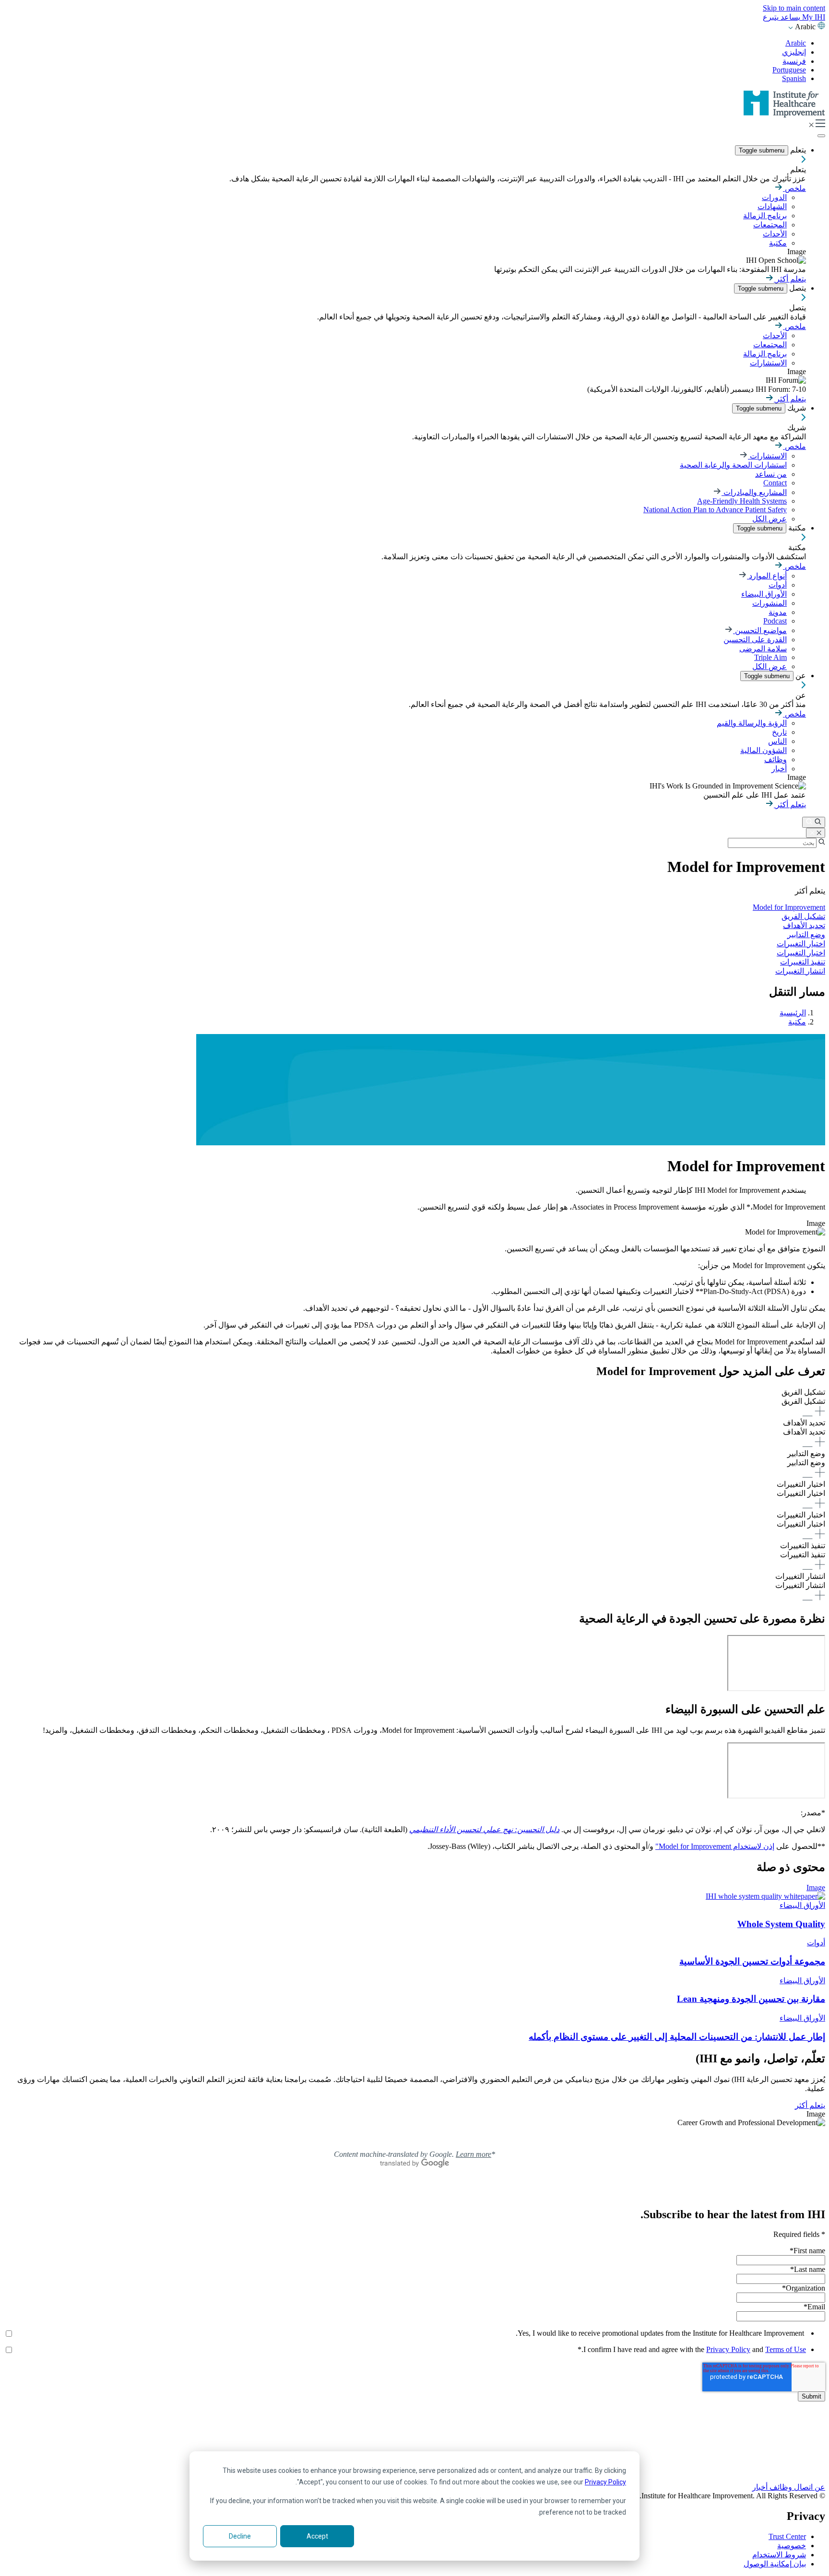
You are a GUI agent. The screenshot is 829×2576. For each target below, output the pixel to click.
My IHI (813, 17)
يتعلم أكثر (790, 279)
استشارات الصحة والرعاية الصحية (733, 465)
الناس (777, 741)
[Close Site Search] (816, 833)
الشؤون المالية (764, 750)
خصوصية (792, 2546)
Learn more (474, 2154)
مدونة (778, 612)
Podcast (775, 621)
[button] (414, 1403)
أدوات (778, 585)
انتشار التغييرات (800, 971)
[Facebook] (414, 2437)
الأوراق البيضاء (764, 594)
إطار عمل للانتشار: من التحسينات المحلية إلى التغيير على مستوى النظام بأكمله (677, 2037)
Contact (775, 483)
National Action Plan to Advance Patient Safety (715, 510)
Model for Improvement (789, 907)
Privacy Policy (605, 2482)
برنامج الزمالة (765, 216)
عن (800, 676)
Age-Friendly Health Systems (742, 501)
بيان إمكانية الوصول (775, 2564)
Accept (317, 2536)
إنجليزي (794, 52)
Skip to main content (794, 8)
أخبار (779, 769)
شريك (796, 408)
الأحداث (775, 234)
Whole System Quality (781, 1924)
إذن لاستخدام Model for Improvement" (715, 1846)
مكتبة (778, 243)
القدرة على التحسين (755, 640)
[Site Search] (814, 822)
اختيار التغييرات (801, 944)
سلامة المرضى (763, 649)
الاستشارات (768, 363)
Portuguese (789, 70)
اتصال (802, 2487)
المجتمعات (770, 225)
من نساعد (771, 474)
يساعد (789, 17)
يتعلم (797, 150)
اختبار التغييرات (801, 953)
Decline (240, 2536)
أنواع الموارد (767, 576)
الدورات (774, 197)
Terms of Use (786, 2349)
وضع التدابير (806, 935)
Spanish (794, 78)
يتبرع (771, 17)
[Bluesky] (414, 2448)
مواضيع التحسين (760, 630)
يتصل (797, 288)
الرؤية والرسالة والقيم (752, 723)
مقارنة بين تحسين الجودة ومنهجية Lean (751, 1999)
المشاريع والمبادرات (754, 492)
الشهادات (772, 206)
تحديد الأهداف (804, 925)
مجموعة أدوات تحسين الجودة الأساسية (752, 1961)
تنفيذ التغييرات (803, 962)
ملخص (794, 188)
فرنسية (794, 61)
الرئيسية (793, 1013)
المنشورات (770, 603)
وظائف (776, 759)
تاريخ (779, 732)
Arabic (796, 43)
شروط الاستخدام (779, 2555)
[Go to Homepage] (784, 115)
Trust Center (787, 2536)
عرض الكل (770, 519)
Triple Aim (770, 657)
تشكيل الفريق (803, 916)
